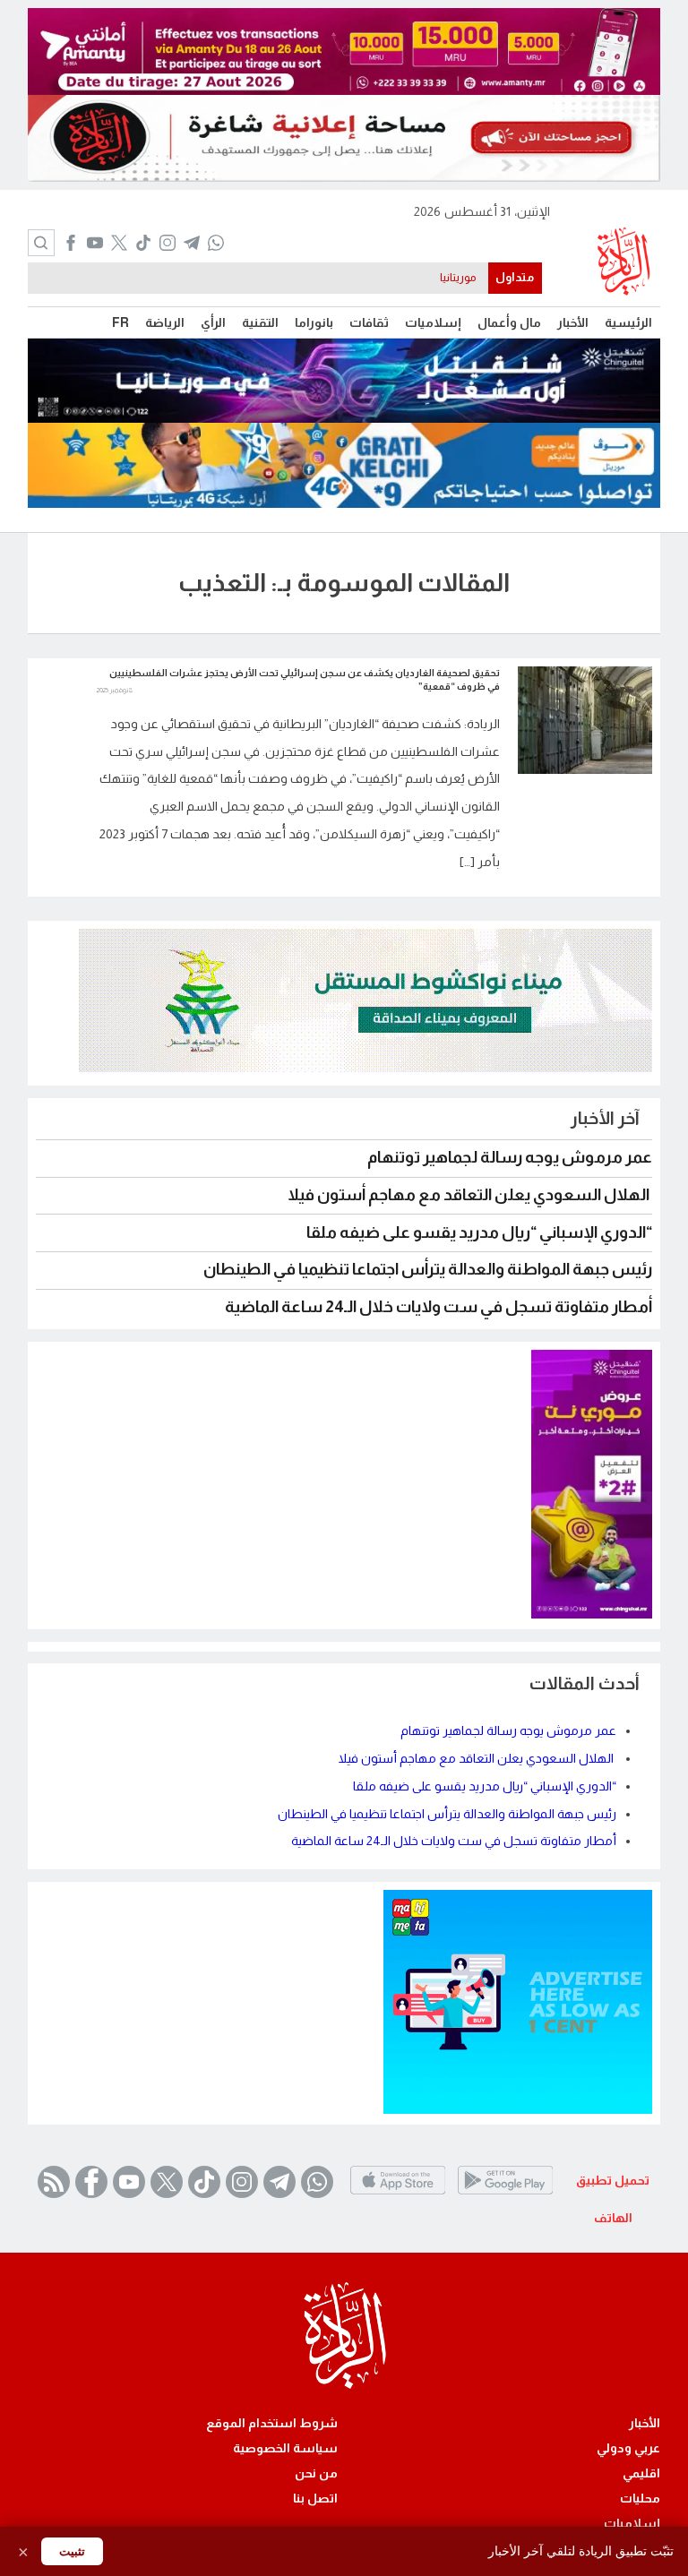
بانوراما (314, 322)
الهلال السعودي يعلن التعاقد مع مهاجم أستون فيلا (470, 1195)
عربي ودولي (628, 2448)
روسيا (462, 278)
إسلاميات (433, 322)
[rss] (54, 2182)
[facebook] (70, 245)
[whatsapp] (215, 245)
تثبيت (72, 2551)
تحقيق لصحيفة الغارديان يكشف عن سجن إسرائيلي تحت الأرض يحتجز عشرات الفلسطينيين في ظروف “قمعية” (305, 679)
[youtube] (95, 245)
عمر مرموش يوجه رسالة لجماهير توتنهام (510, 1157)
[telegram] (191, 245)
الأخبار (573, 322)
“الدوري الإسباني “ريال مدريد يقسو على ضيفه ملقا (479, 1232)
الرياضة (165, 322)
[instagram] (167, 245)
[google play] (505, 2194)
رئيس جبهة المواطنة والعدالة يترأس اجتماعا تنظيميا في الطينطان (428, 1269)
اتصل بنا (315, 2498)
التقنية (260, 322)
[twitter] (119, 245)
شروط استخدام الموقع (272, 2423)
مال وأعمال (509, 322)
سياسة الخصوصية (285, 2448)
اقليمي (641, 2473)
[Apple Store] (398, 2194)
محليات (640, 2498)
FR (120, 322)
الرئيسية (628, 322)
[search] (41, 243)
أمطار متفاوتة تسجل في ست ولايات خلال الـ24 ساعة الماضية (439, 1307)
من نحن (316, 2473)
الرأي (213, 322)
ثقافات (369, 322)
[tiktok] (143, 245)
